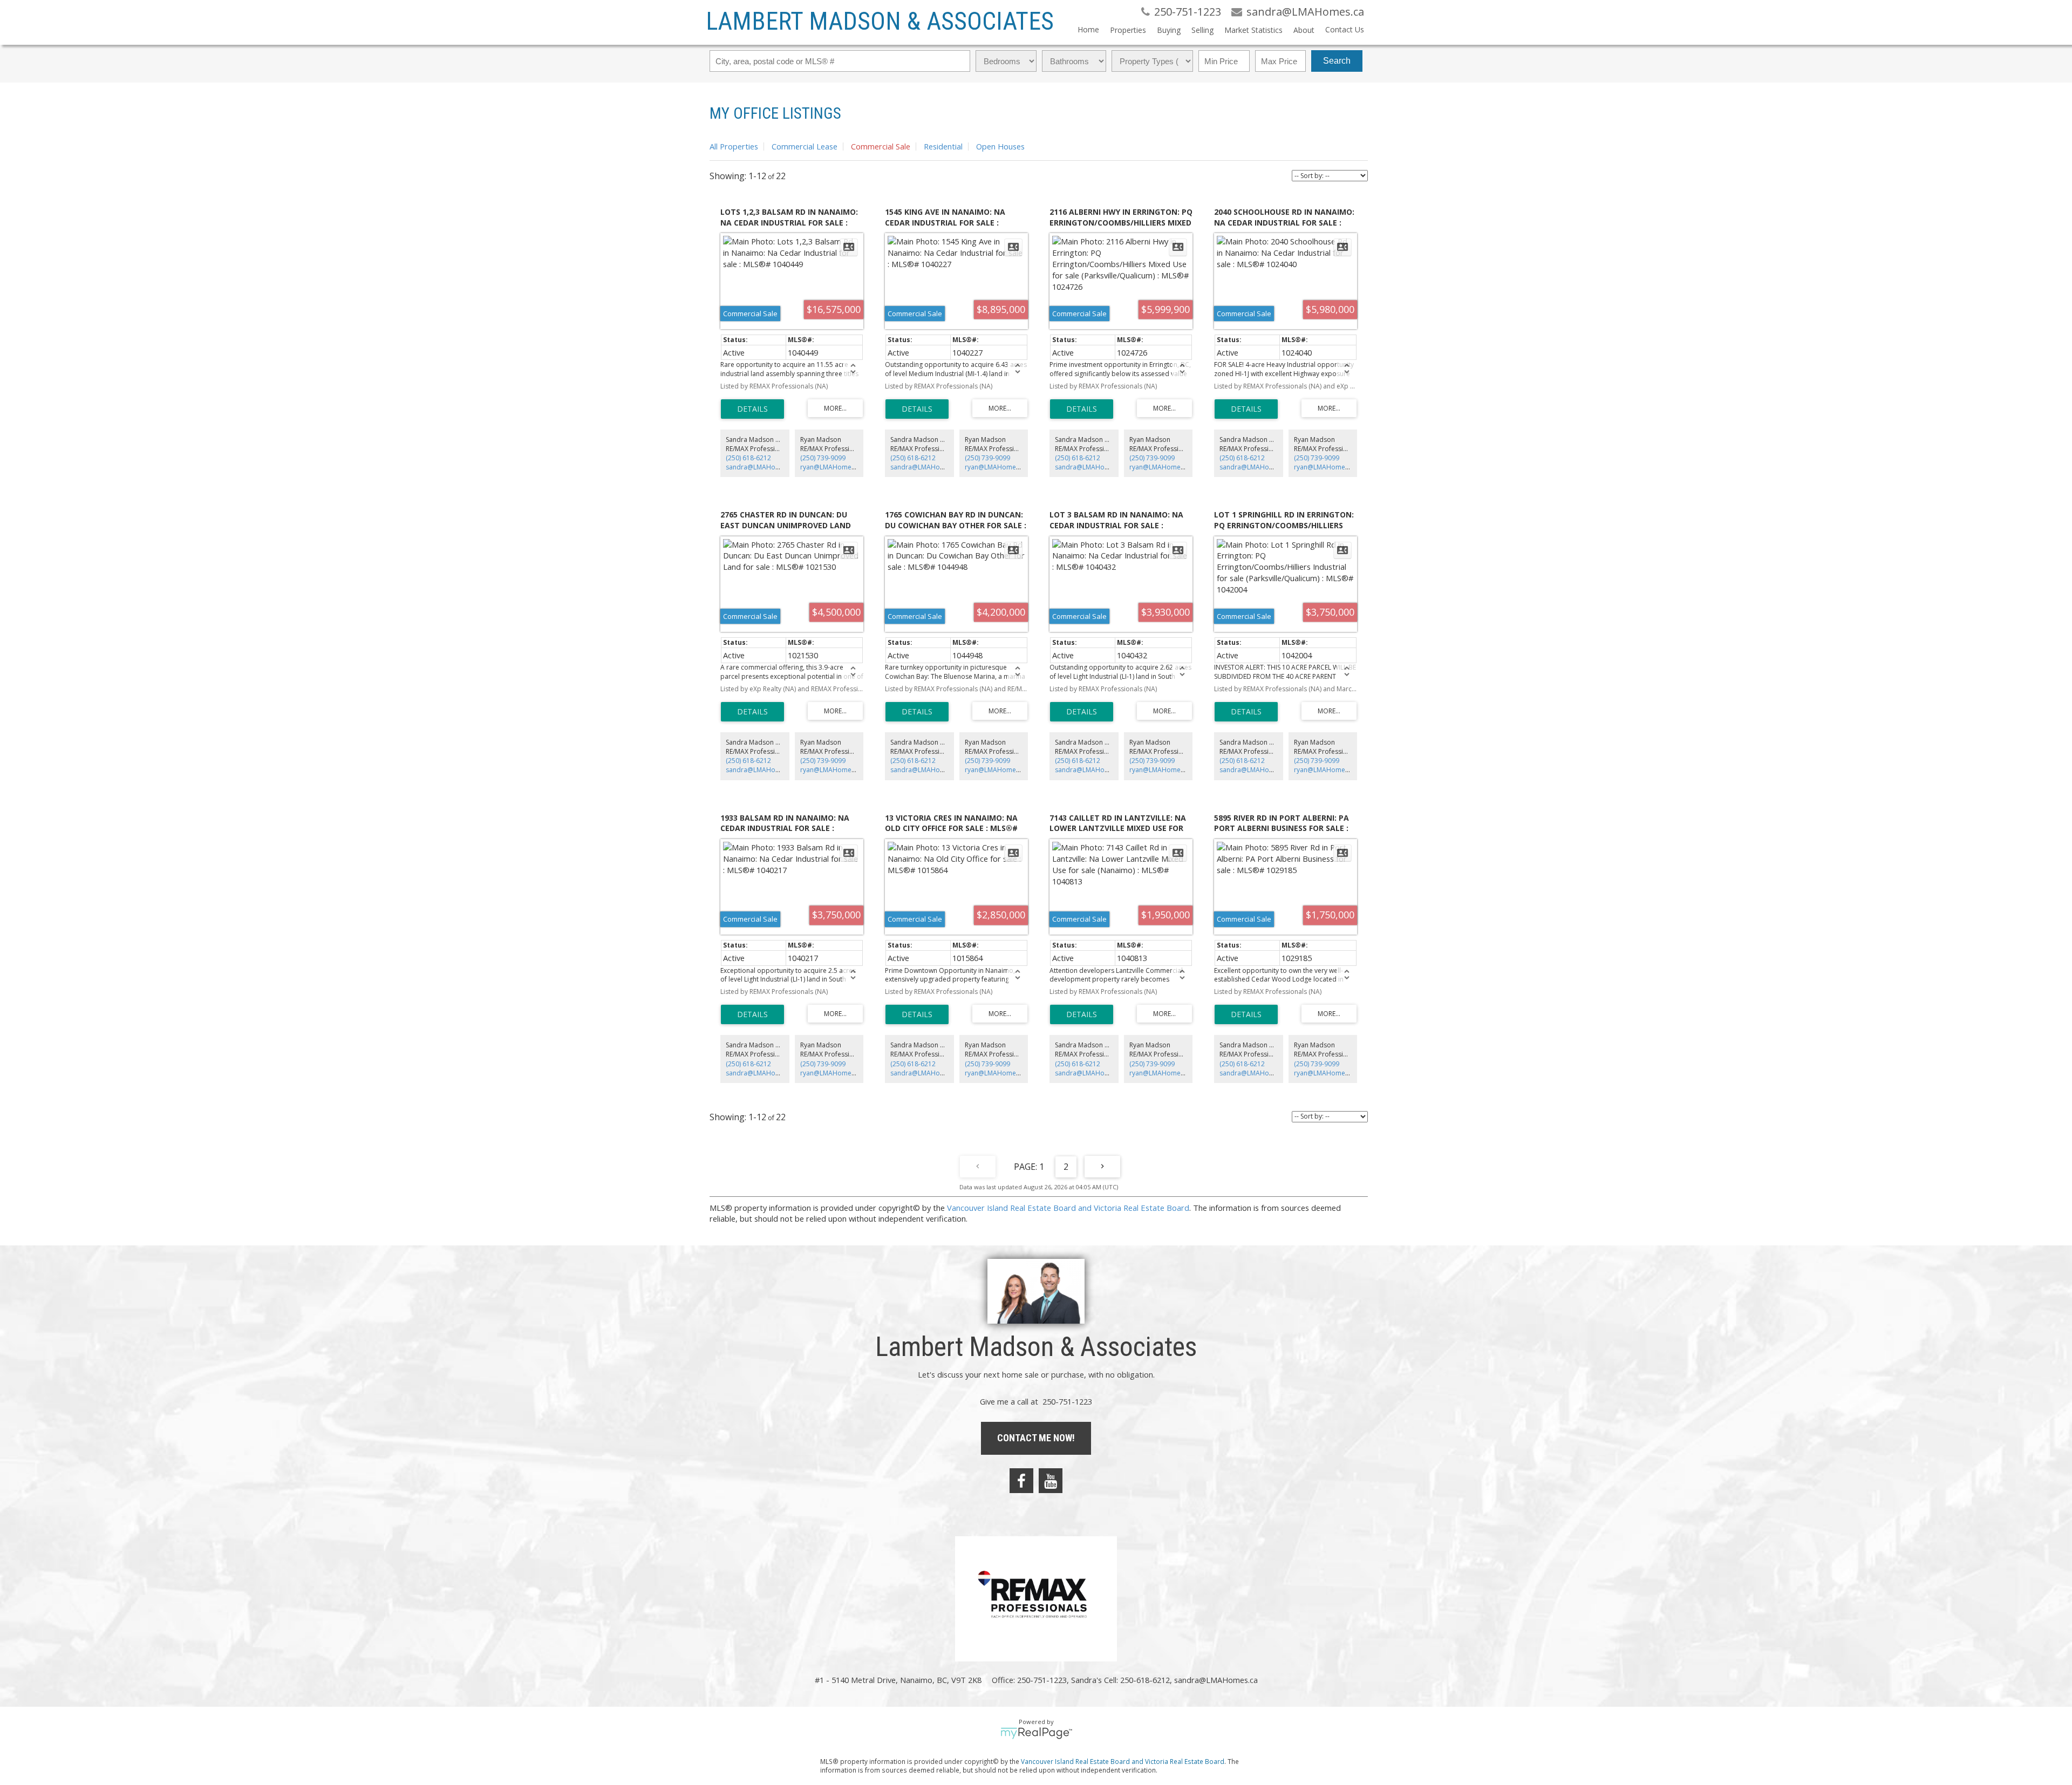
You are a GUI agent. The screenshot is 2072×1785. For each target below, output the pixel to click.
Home (1088, 29)
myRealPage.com (1036, 1733)
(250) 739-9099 (823, 458)
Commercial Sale (881, 146)
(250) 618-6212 (748, 458)
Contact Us (1345, 29)
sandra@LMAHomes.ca (761, 467)
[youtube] (1051, 1481)
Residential (943, 146)
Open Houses (1000, 146)
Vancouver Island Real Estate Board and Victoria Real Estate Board (1068, 1208)
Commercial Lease (805, 146)
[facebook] (1021, 1481)
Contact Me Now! (1036, 1438)
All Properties (734, 146)
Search (1337, 61)
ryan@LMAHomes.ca (832, 467)
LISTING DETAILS (752, 409)
